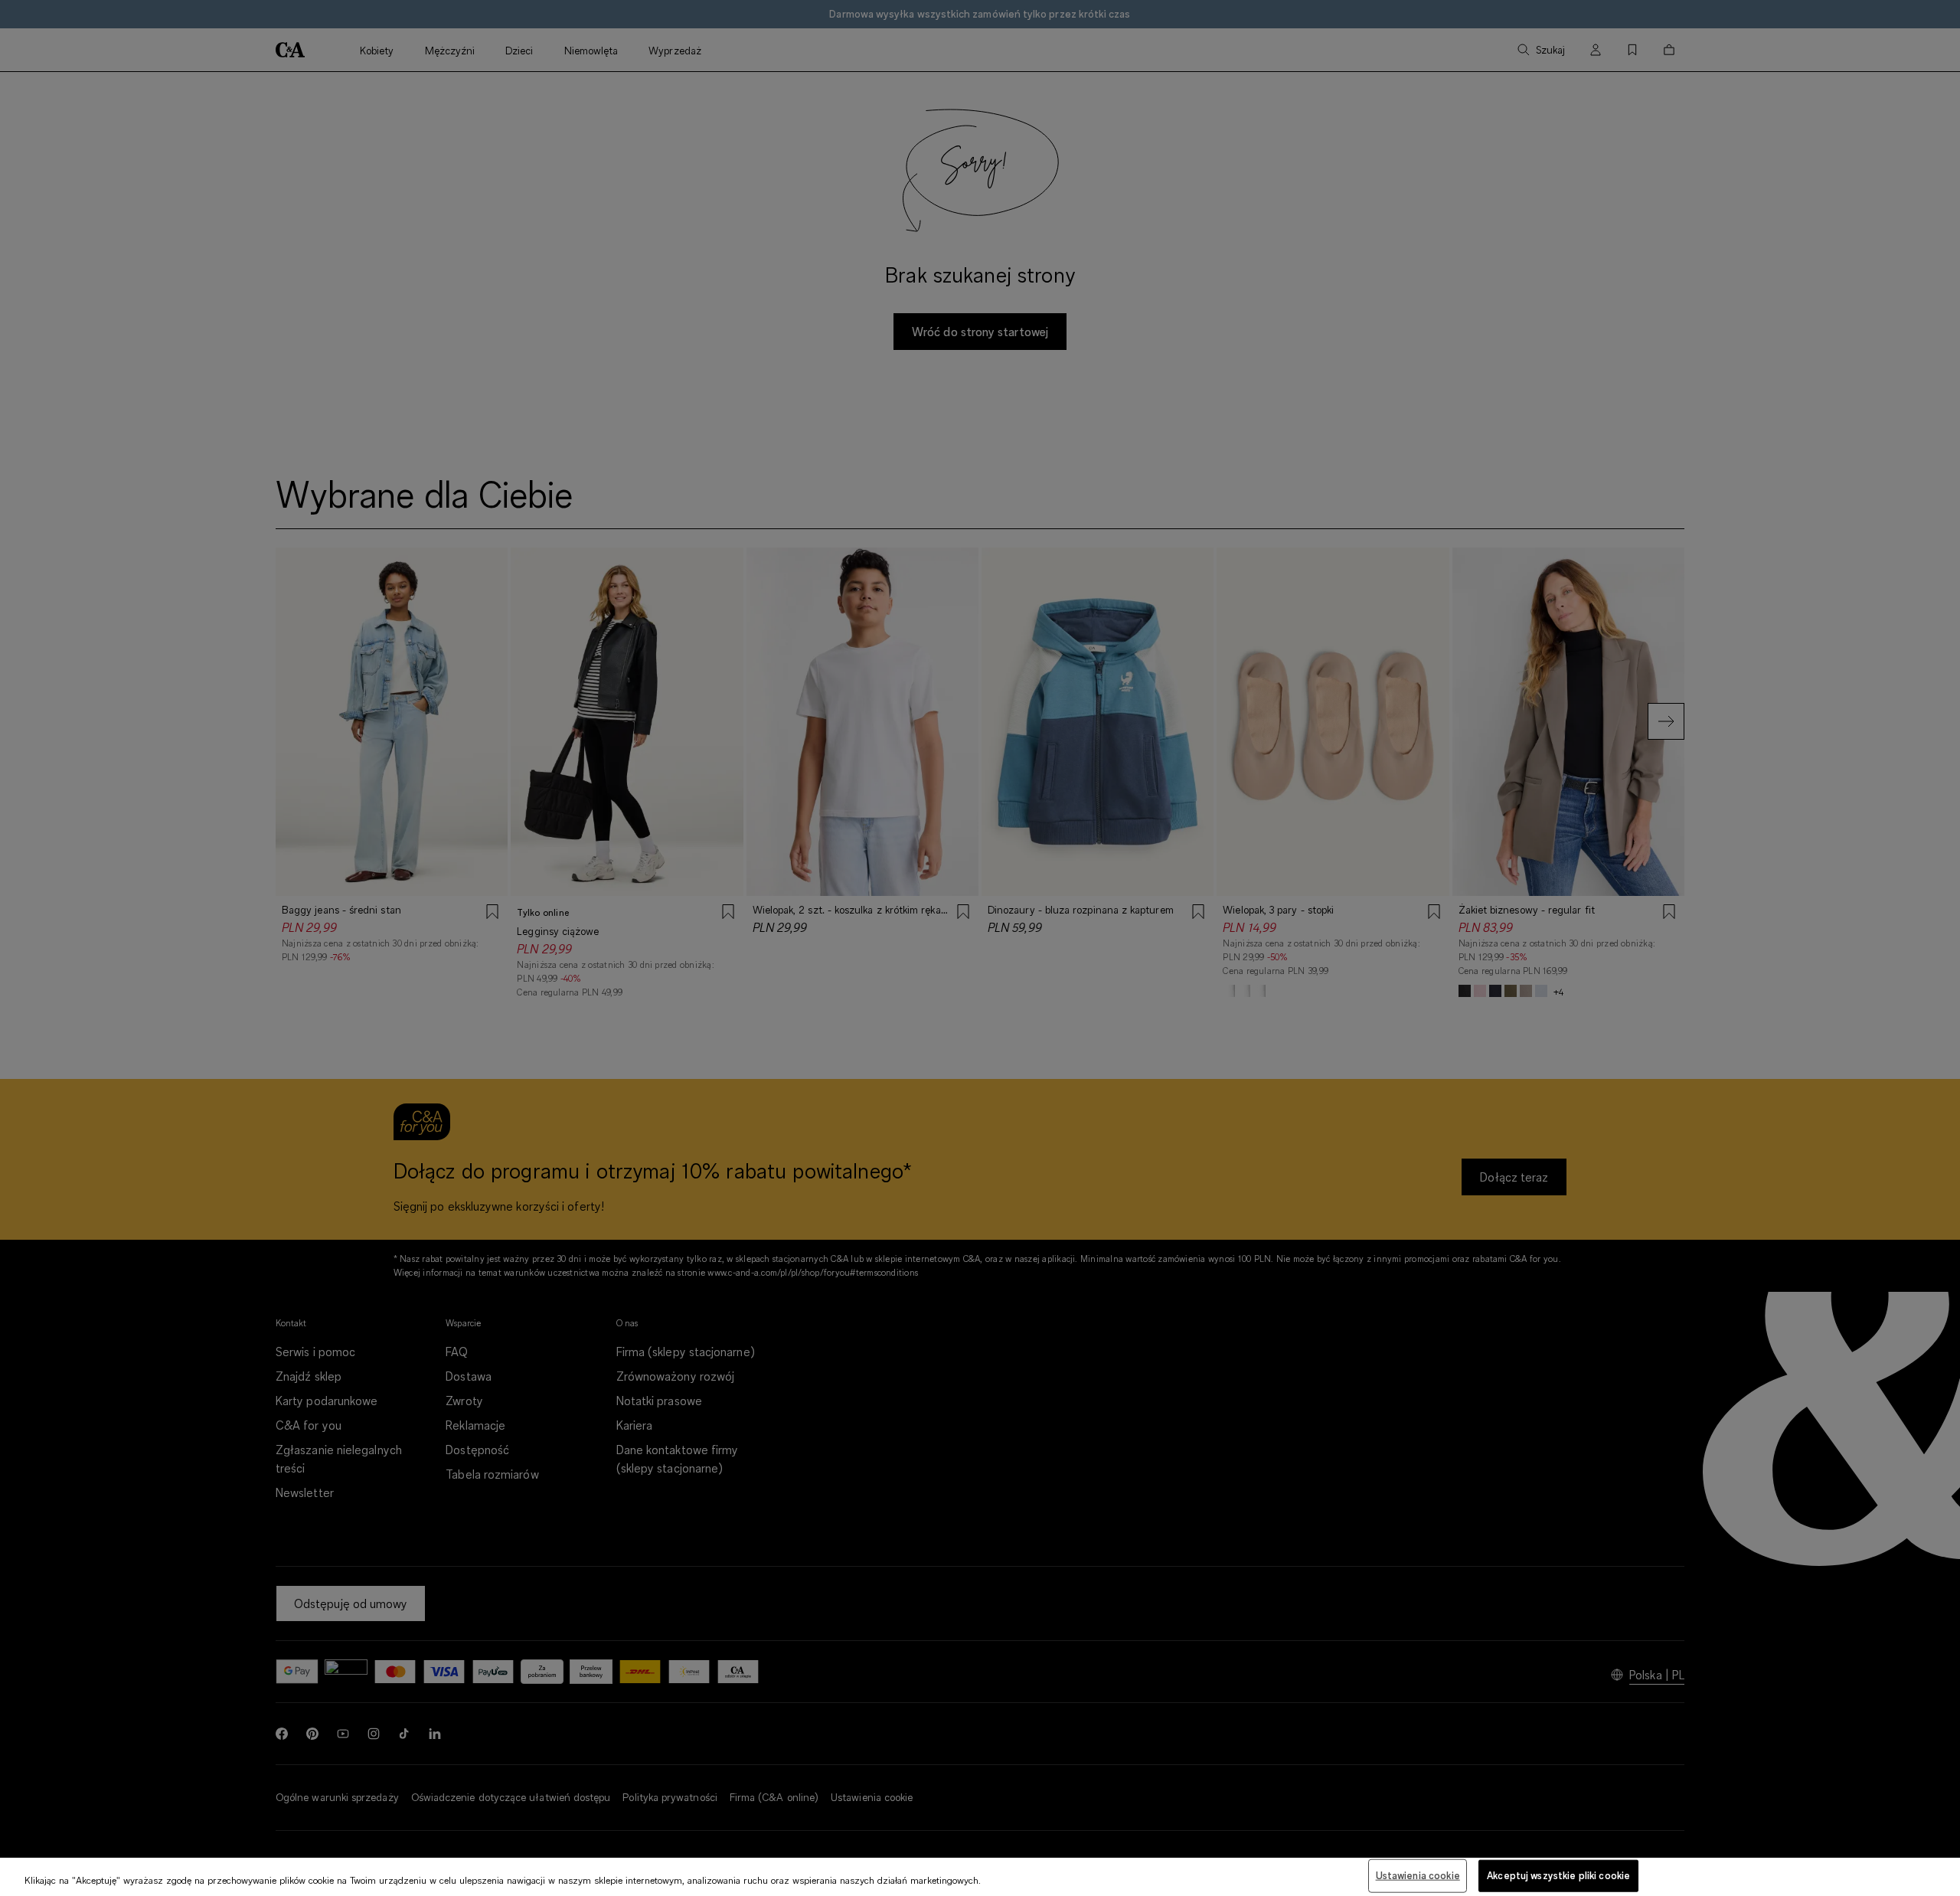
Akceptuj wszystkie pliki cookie (1558, 1875)
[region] (980, 1877)
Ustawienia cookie (1418, 1875)
